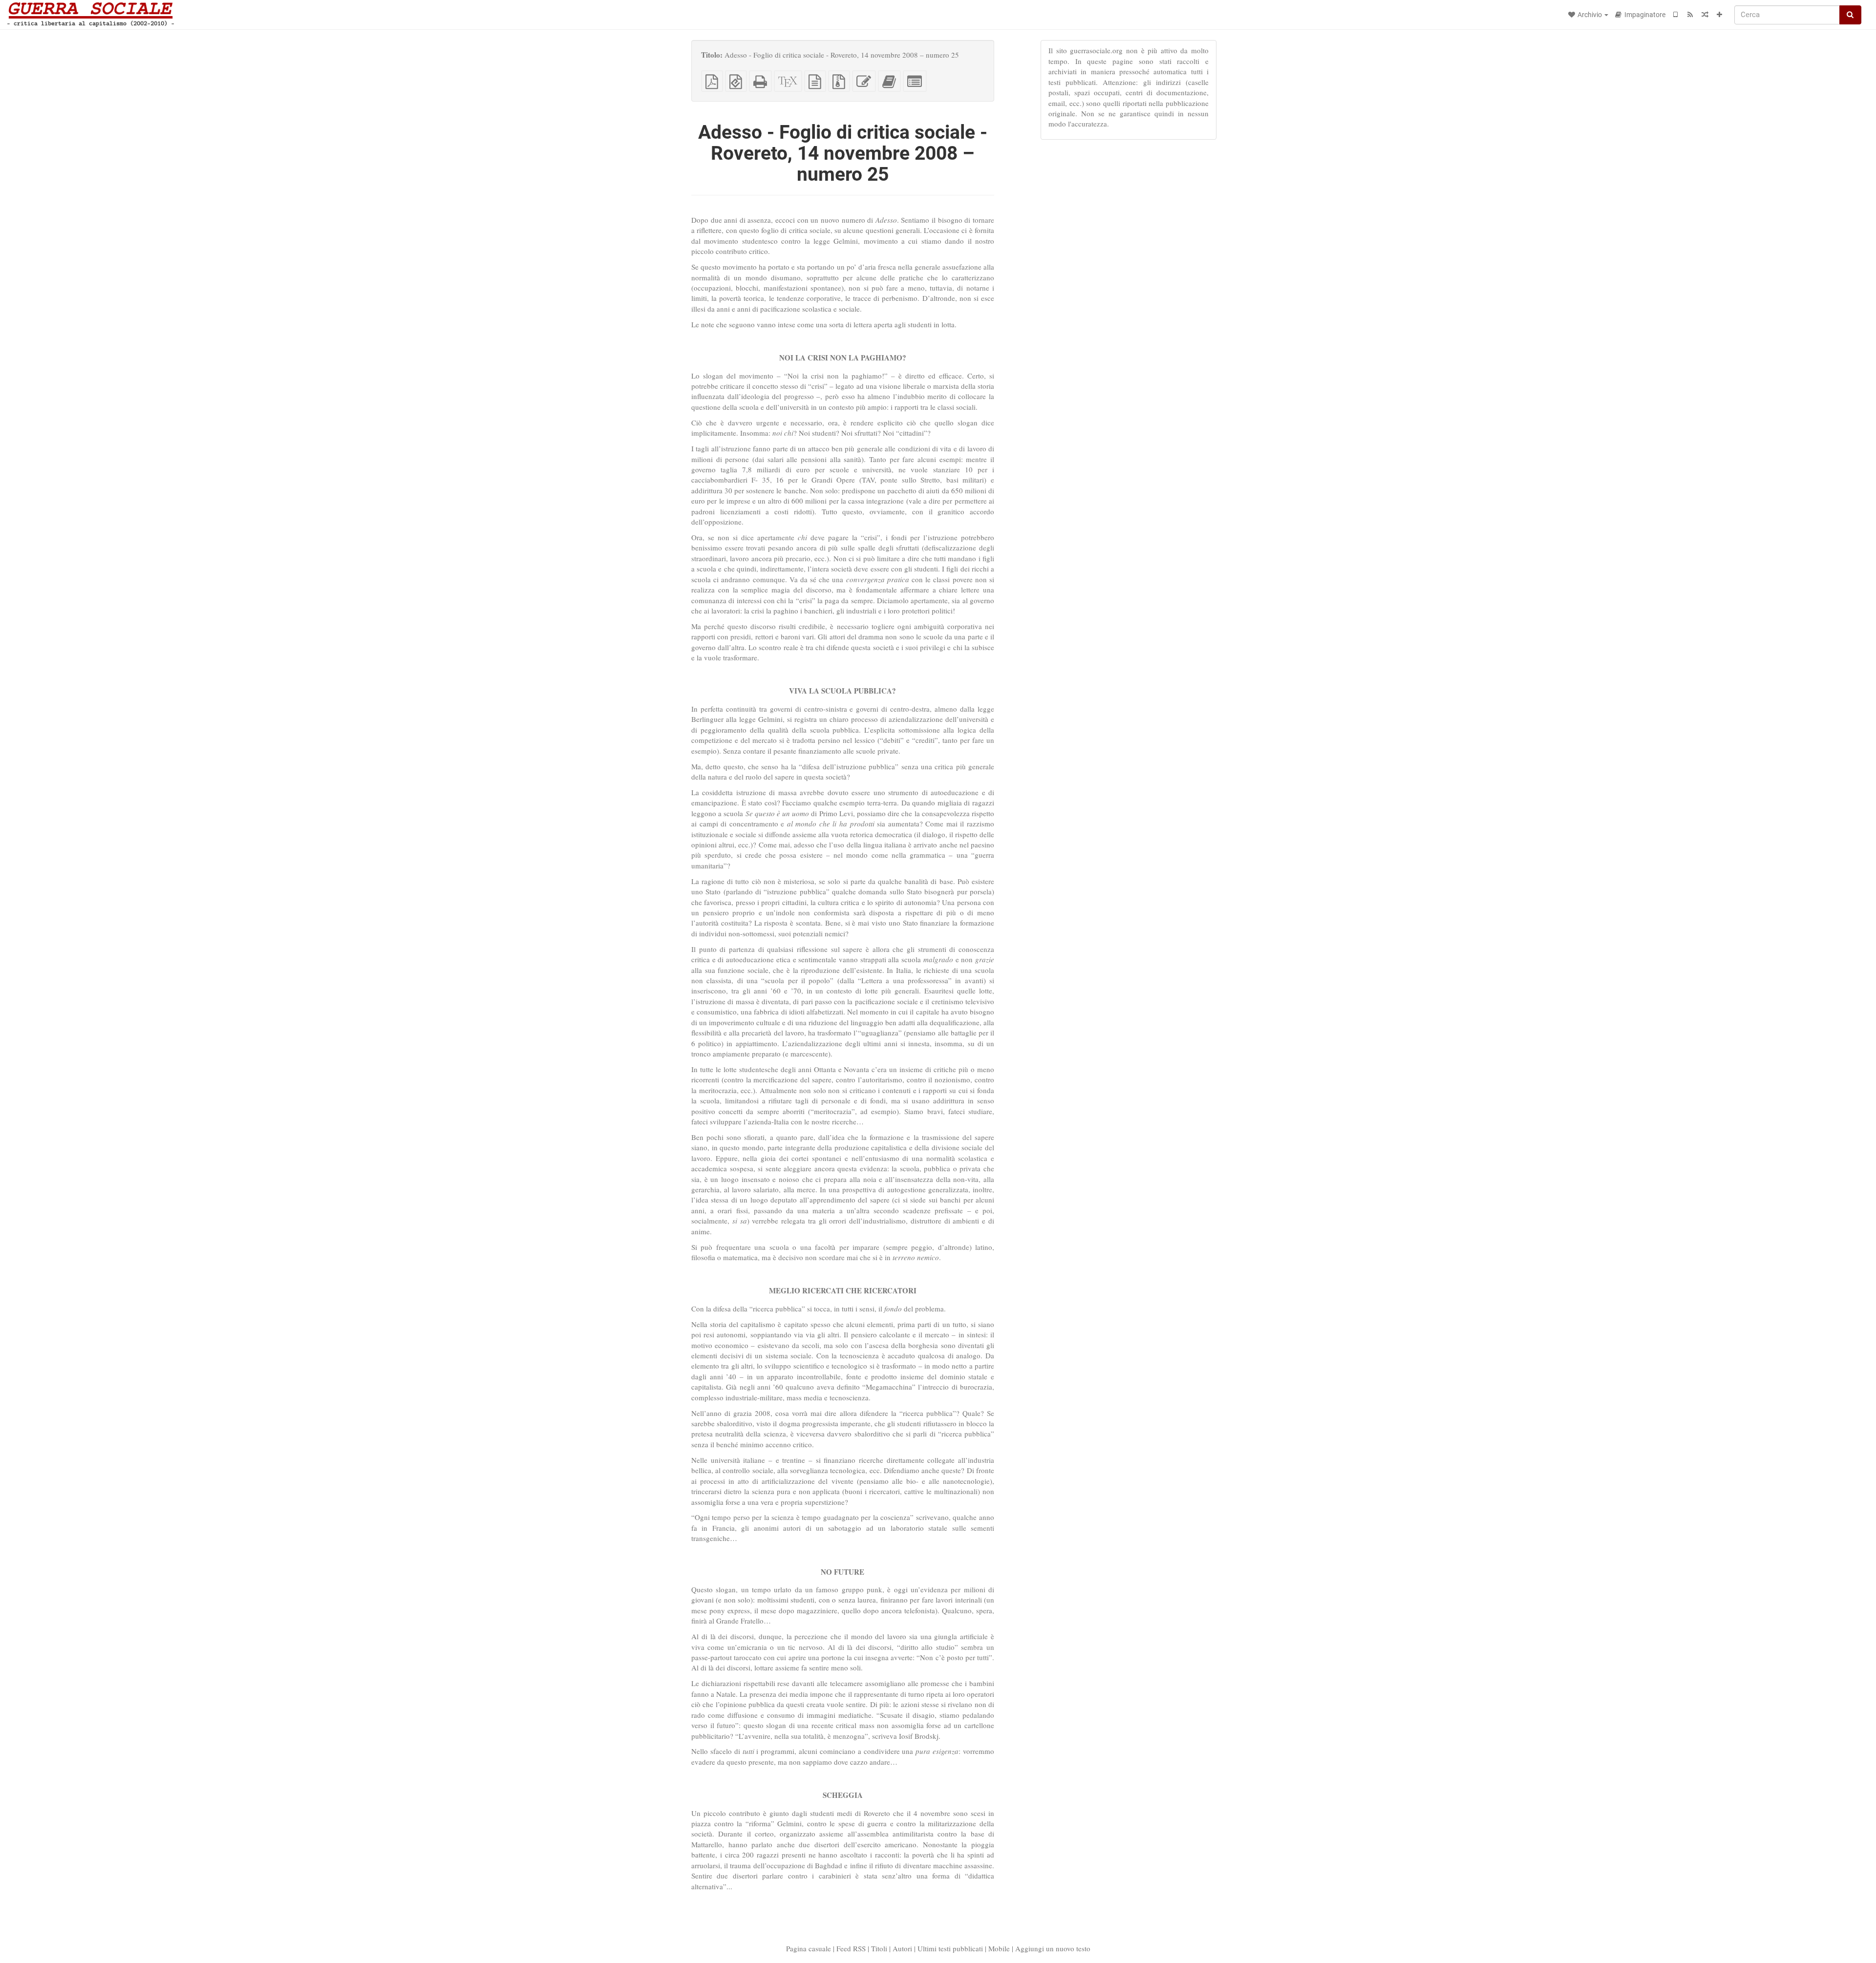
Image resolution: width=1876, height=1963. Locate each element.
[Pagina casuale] (1705, 15)
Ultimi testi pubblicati (950, 1948)
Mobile (999, 1948)
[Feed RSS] (1690, 15)
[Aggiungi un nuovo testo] (1720, 15)
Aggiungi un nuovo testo (1053, 1948)
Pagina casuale (809, 1948)
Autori (902, 1948)
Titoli (879, 1948)
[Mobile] (1676, 15)
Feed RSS (851, 1948)
